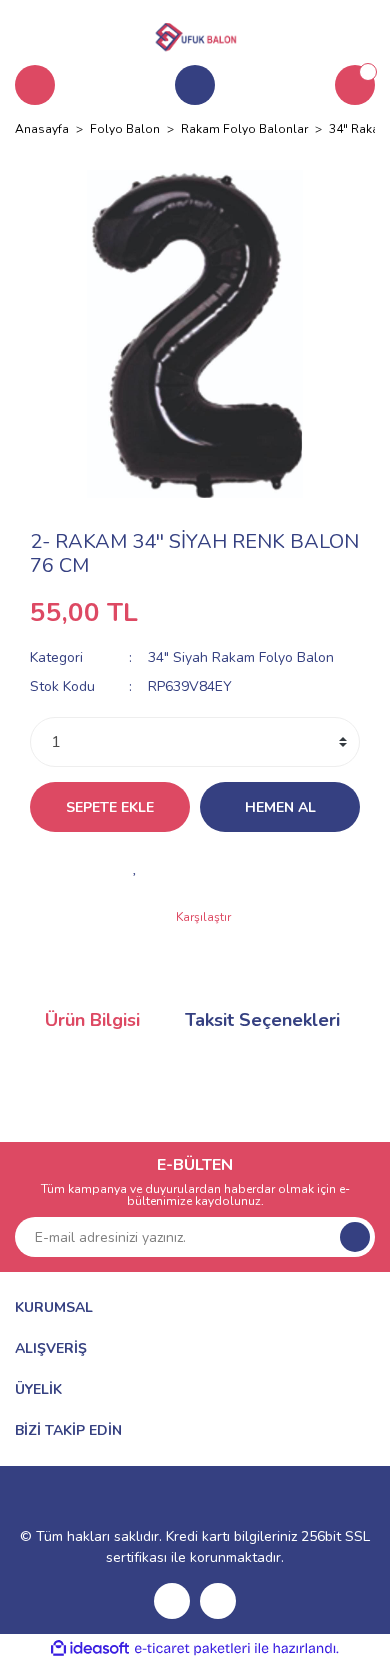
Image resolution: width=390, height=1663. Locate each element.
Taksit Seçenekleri (262, 1020)
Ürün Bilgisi (92, 1020)
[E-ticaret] (192, 1649)
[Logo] (195, 34)
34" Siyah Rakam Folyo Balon (241, 657)
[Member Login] (195, 85)
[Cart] (355, 85)
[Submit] (355, 1237)
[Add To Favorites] (135, 867)
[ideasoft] (90, 1648)
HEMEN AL (280, 807)
